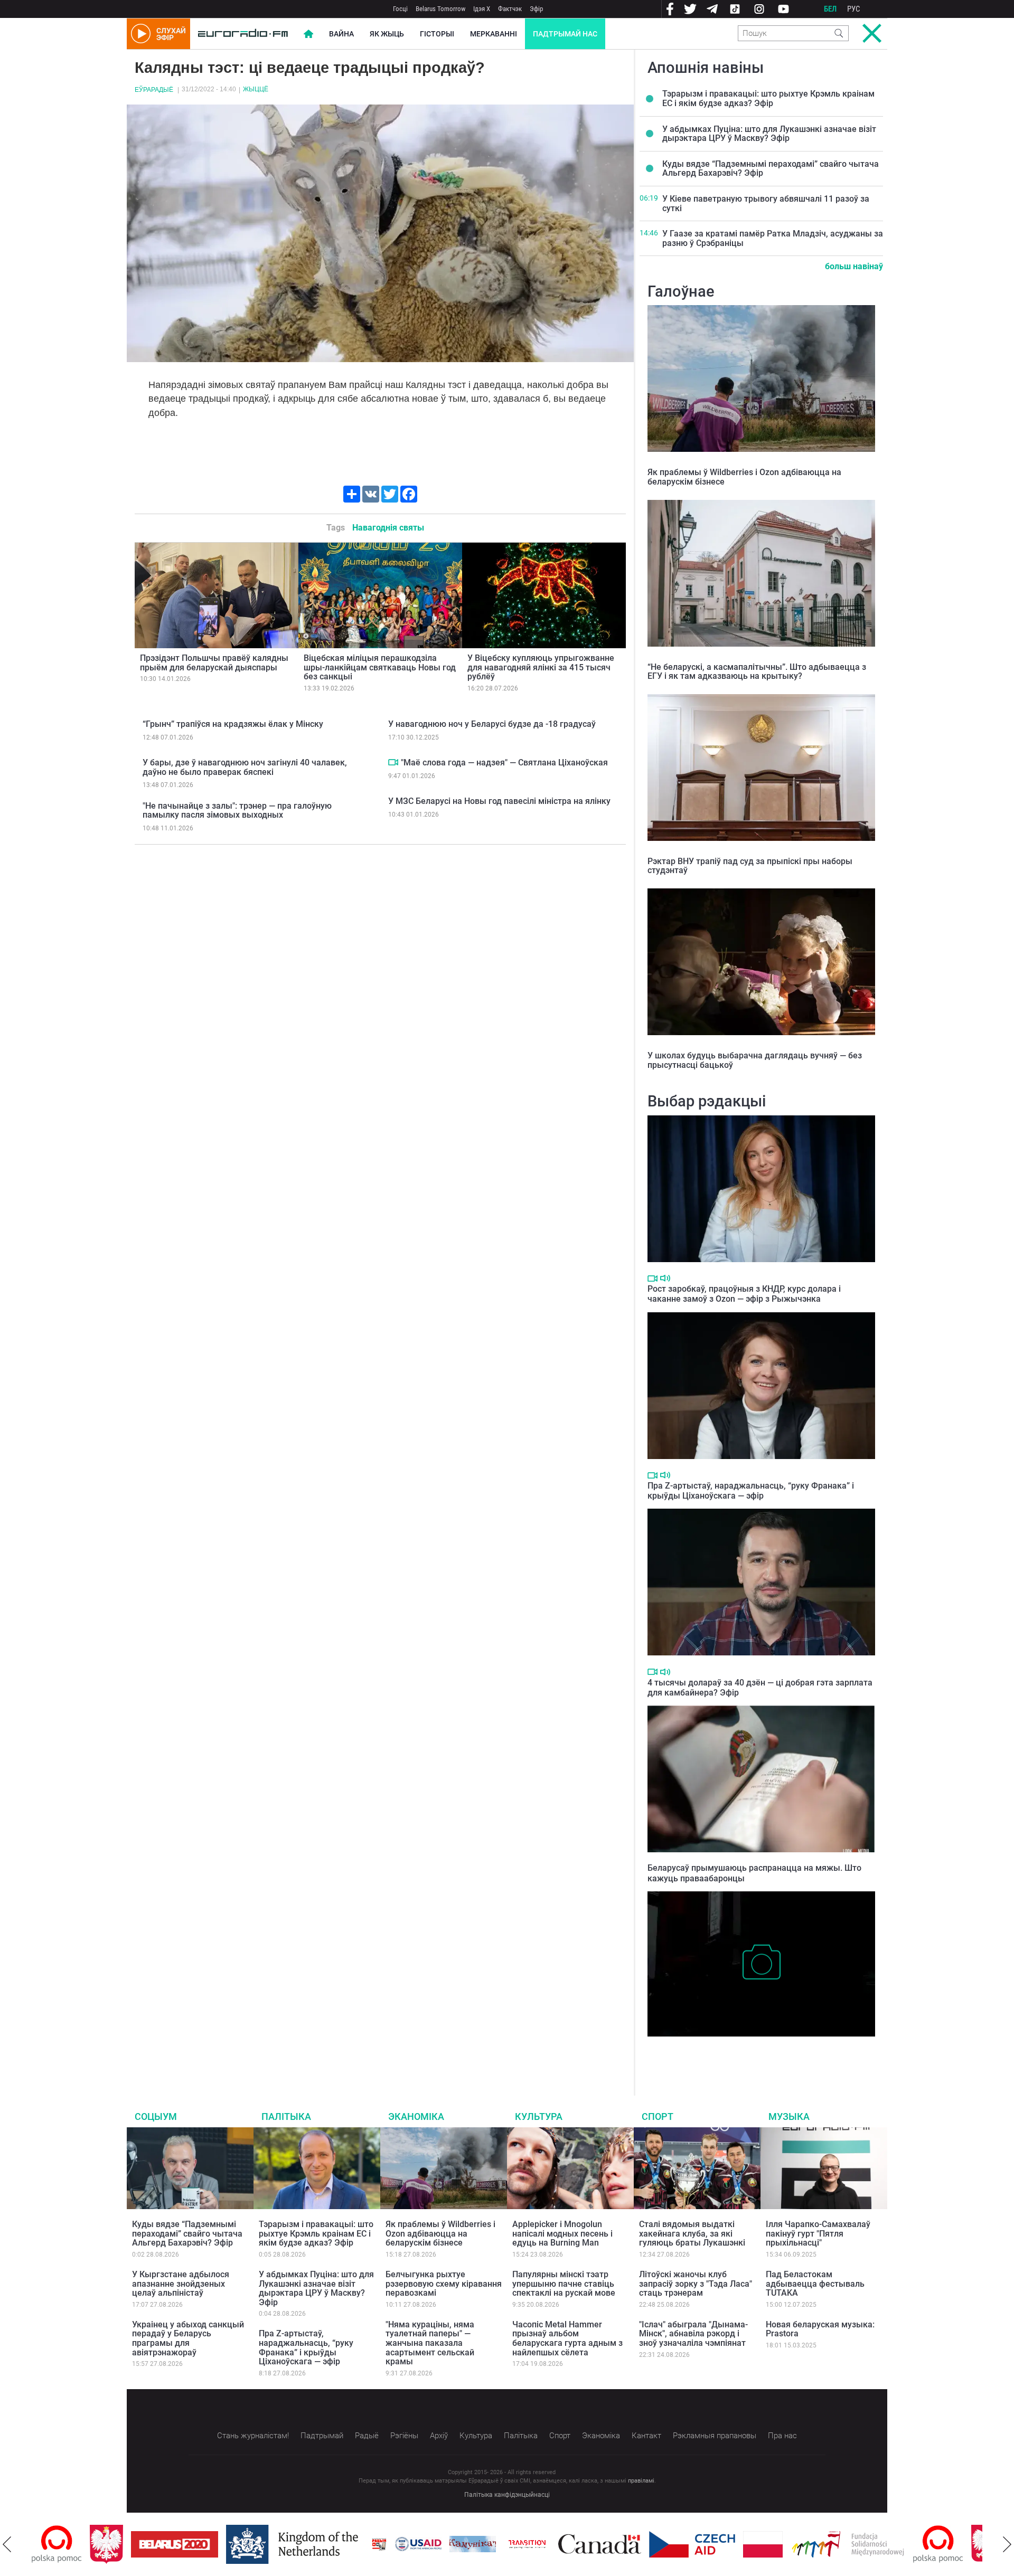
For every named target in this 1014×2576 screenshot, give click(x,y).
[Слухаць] (665, 1278)
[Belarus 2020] (116, 2544)
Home (308, 34)
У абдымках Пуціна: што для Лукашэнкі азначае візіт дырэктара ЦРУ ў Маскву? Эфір (769, 134)
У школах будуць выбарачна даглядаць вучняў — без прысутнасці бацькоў (755, 1060)
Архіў (439, 2436)
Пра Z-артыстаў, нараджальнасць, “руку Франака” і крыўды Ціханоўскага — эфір (751, 1491)
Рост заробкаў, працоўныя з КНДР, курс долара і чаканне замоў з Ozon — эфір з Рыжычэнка (744, 1294)
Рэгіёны (404, 2436)
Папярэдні (7, 2544)
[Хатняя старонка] (243, 34)
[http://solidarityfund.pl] (790, 2544)
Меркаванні (494, 34)
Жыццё (256, 89)
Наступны (1007, 2544)
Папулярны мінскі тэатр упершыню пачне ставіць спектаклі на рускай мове (564, 2284)
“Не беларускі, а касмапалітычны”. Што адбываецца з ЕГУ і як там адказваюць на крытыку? (757, 672)
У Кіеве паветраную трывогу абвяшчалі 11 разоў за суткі (766, 203)
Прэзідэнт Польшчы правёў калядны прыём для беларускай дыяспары (214, 663)
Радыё (367, 2436)
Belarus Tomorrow (440, 9)
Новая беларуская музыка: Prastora (820, 2329)
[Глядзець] (393, 762)
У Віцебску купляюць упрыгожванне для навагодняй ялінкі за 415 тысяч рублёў (541, 667)
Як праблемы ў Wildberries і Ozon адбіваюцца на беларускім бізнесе (744, 477)
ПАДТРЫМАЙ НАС (565, 34)
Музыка (789, 2116)
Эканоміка (416, 2116)
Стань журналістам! (253, 2436)
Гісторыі (437, 34)
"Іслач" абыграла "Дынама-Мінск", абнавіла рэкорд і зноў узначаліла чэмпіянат (693, 2334)
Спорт (658, 2116)
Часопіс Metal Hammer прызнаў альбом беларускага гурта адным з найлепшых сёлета (567, 2338)
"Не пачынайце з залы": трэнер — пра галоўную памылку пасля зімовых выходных (237, 811)
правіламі (641, 2481)
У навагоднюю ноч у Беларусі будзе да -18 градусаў (492, 724)
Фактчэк (510, 9)
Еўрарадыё (154, 90)
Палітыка (286, 2116)
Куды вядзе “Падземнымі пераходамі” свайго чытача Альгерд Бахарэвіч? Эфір (771, 169)
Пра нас (782, 2436)
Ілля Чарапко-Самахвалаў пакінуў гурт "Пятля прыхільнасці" (818, 2233)
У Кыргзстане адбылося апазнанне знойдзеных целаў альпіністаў (181, 2284)
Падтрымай (322, 2436)
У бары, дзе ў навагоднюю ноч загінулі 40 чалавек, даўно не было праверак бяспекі (245, 767)
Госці (400, 9)
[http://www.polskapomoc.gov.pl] (880, 2544)
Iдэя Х (482, 9)
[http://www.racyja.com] (321, 2544)
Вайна (341, 34)
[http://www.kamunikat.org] (415, 2544)
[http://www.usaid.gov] (360, 2544)
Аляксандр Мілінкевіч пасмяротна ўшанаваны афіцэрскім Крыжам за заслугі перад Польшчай (757, 2053)
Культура (539, 2116)
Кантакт (646, 2436)
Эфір (536, 9)
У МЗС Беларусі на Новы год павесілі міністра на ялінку (499, 801)
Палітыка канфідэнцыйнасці (507, 2495)
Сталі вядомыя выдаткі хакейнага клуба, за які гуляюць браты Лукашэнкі (692, 2233)
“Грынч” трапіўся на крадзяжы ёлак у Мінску (233, 724)
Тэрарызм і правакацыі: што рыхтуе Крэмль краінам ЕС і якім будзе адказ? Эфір (768, 98)
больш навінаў (854, 266)
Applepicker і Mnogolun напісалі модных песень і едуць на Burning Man (562, 2233)
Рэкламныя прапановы (715, 2436)
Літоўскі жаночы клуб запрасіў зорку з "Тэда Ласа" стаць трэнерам (696, 2284)
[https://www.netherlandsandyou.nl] (237, 2544)
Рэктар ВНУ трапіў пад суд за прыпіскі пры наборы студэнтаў (750, 866)
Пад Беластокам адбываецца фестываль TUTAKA (815, 2284)
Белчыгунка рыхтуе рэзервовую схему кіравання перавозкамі (444, 2284)
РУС (854, 9)
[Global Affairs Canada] (542, 2544)
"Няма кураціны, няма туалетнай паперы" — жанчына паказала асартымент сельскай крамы (430, 2343)
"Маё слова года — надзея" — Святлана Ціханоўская (504, 763)
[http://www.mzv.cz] (469, 2544)
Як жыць (387, 34)
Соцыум (156, 2116)
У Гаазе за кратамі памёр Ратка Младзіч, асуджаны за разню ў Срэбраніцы (773, 238)
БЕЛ (830, 9)
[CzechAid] (634, 2544)
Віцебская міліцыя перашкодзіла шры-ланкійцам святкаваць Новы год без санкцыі (380, 667)
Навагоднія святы (388, 528)
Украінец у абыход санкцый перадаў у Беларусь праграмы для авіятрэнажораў (188, 2338)
